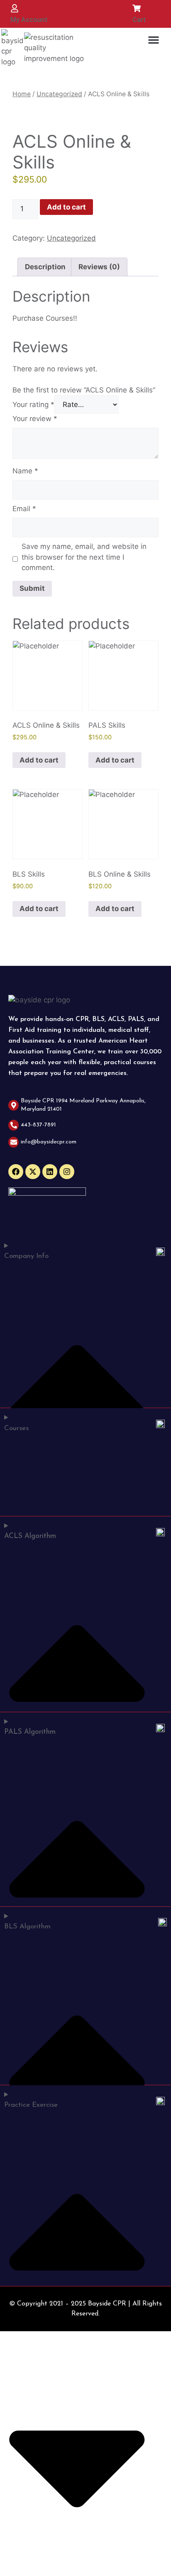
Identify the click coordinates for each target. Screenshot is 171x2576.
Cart (139, 20)
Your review (35, 419)
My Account (29, 20)
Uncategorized (59, 94)
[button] (154, 40)
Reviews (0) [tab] (99, 267)
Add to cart (66, 207)
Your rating (33, 405)
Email (24, 509)
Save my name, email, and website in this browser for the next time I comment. (84, 557)
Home (22, 94)
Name (25, 471)
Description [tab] (45, 267)
